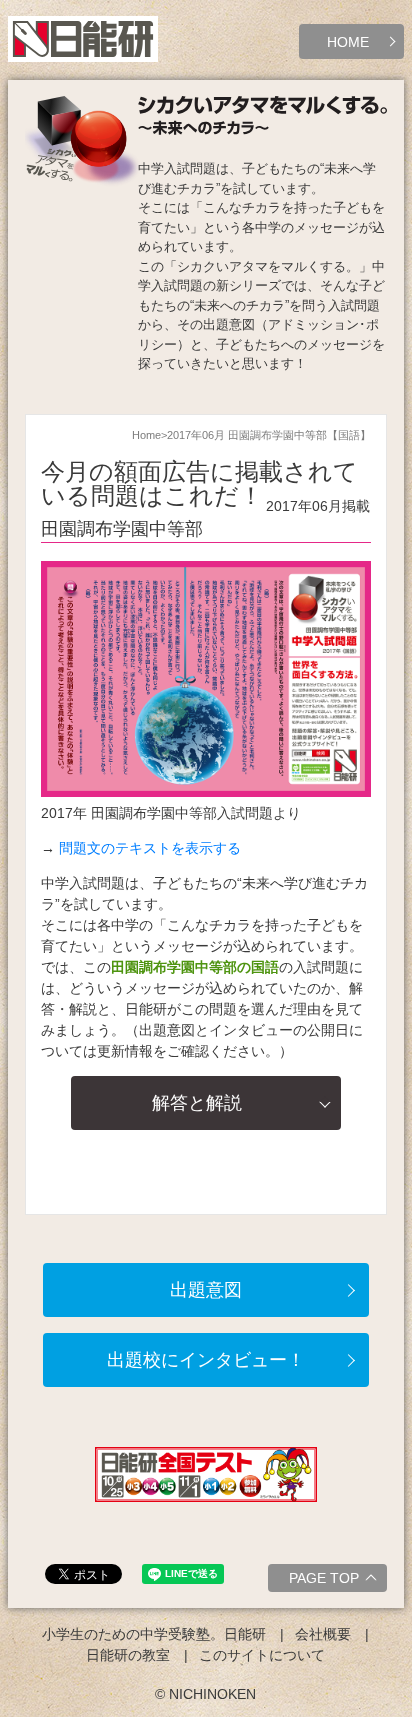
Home (146, 435)
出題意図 (206, 1290)
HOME (348, 42)
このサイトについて (262, 1655)
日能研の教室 (128, 1655)
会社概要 (323, 1634)
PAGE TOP (324, 1578)
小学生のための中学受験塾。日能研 (154, 1634)
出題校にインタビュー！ (206, 1360)
